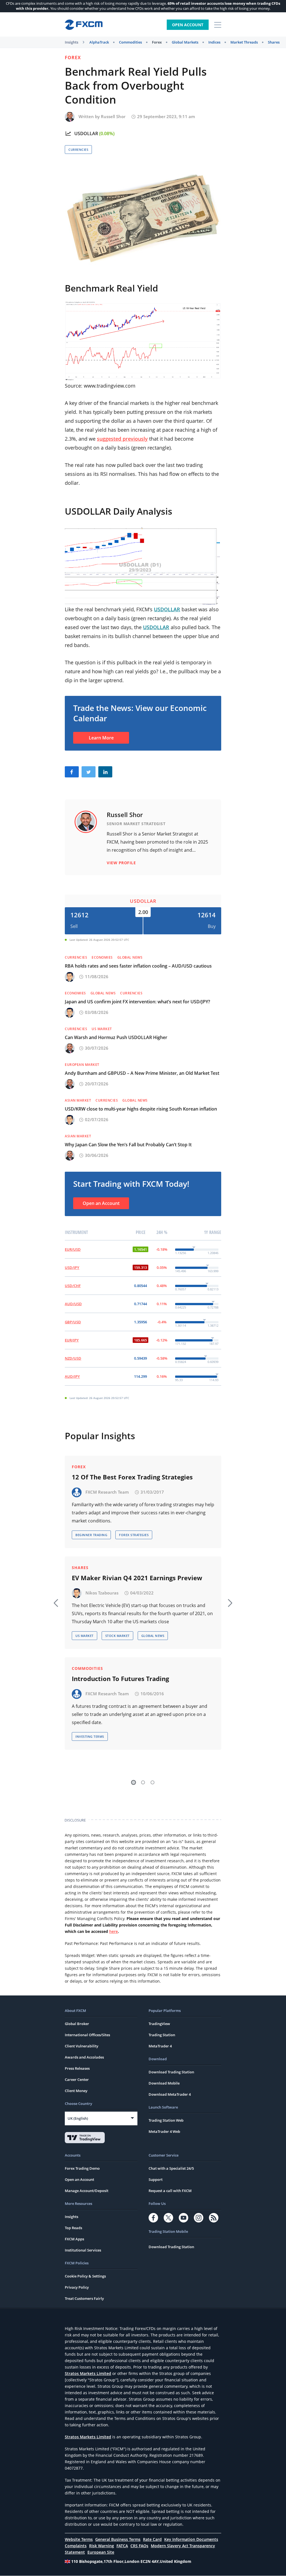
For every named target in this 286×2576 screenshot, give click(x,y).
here (114, 1931)
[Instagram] (199, 2218)
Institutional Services (83, 2250)
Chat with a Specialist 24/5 (171, 2168)
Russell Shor (113, 116)
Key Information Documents (191, 2539)
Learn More (101, 738)
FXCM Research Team (107, 1492)
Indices (214, 42)
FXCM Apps (74, 2239)
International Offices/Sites (87, 2035)
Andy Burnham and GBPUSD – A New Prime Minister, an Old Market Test (142, 1073)
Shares (274, 42)
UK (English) (78, 2118)
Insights (71, 42)
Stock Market (117, 1636)
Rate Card (152, 2539)
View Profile (121, 863)
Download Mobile (164, 2083)
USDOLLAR (86, 133)
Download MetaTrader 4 (170, 2094)
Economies (102, 957)
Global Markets (185, 42)
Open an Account (101, 1203)
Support (156, 2179)
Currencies (78, 150)
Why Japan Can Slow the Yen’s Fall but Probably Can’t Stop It (128, 1145)
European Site (101, 2552)
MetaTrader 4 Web (164, 2131)
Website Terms (79, 2539)
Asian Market (78, 1100)
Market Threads (244, 42)
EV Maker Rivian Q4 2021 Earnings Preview (137, 1578)
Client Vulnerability (82, 2046)
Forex (157, 42)
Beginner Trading (91, 1535)
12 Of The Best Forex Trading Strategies (132, 1477)
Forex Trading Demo (82, 2168)
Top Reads (73, 2228)
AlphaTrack (99, 42)
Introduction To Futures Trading (120, 1679)
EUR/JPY (72, 1340)
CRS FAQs (139, 2546)
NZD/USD (73, 1358)
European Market (82, 1065)
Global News (130, 957)
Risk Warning (102, 2546)
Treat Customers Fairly (84, 2298)
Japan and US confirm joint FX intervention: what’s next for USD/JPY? (137, 1002)
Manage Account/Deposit (87, 2191)
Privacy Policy (77, 2287)
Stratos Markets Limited (88, 2373)
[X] (168, 2218)
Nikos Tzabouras (102, 1593)
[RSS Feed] (214, 2218)
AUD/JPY (72, 1376)
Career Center (77, 2080)
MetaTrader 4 (160, 2046)
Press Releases (77, 2068)
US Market (102, 1029)
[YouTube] (183, 2218)
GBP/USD (73, 1322)
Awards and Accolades (84, 2057)
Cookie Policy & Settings (85, 2276)
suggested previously (122, 439)
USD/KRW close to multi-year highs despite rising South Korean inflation (141, 1109)
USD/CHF (73, 1286)
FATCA (122, 2546)
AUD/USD (73, 1304)
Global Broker (77, 2024)
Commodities (130, 42)
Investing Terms (90, 1736)
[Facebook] (153, 2218)
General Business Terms (118, 2539)
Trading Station (162, 2035)
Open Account (188, 25)
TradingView (159, 2024)
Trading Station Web (166, 2120)
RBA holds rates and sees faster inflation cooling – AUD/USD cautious (138, 966)
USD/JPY (72, 1267)
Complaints (76, 2546)
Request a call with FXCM (170, 2191)
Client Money (76, 2091)
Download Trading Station (171, 2072)
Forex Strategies (134, 1535)
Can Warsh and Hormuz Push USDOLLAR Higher (116, 1037)
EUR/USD (73, 1249)
